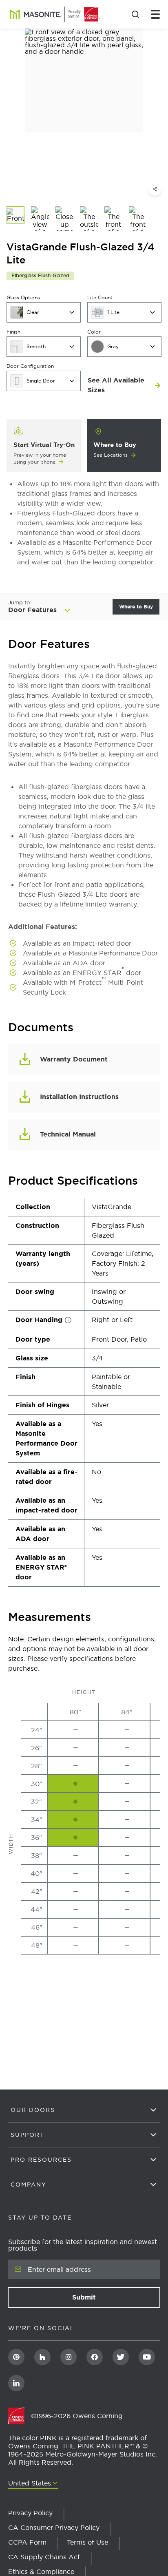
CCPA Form (27, 2542)
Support (28, 2135)
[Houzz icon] (42, 2357)
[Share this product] (155, 189)
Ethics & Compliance (41, 2572)
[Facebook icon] (95, 2357)
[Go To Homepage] (20, 2416)
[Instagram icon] (69, 2357)
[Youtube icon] (147, 2357)
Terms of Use (87, 2542)
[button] (57, 607)
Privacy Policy (30, 2513)
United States (30, 2483)
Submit (108, 2300)
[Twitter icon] (121, 2357)
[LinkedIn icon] (16, 2383)
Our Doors (33, 2110)
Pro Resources (41, 2160)
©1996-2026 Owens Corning (77, 2416)
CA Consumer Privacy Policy (54, 2527)
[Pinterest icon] (16, 2357)
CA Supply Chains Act (44, 2557)
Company (29, 2185)
